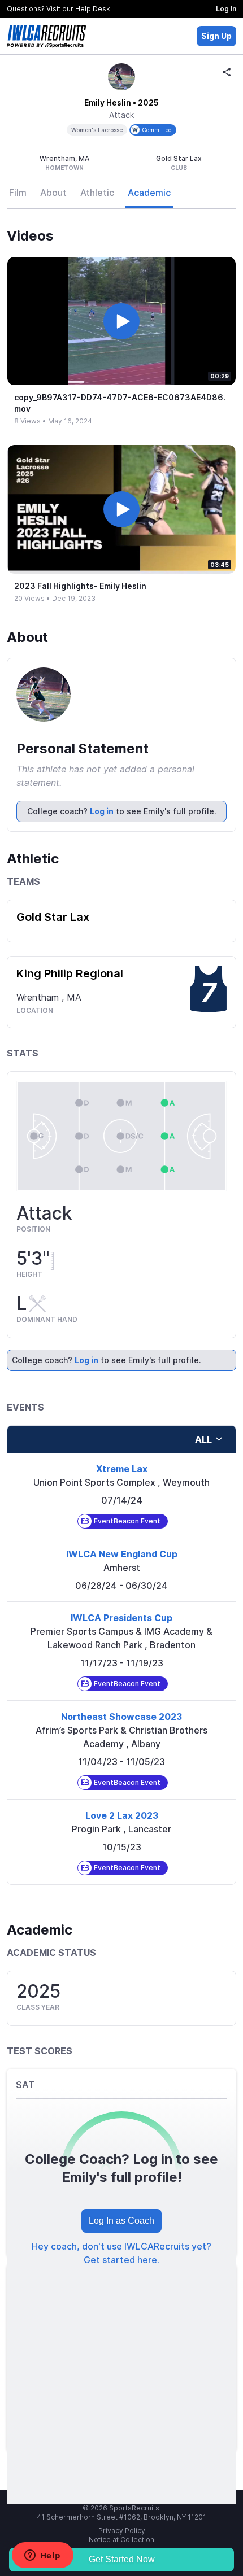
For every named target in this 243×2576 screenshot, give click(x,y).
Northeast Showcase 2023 (121, 1717)
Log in (102, 811)
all (203, 1439)
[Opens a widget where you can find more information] (42, 2556)
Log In (226, 9)
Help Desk (93, 9)
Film (18, 193)
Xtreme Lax (122, 1469)
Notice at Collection (121, 2540)
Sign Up (216, 36)
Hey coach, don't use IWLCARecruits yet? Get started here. (121, 2253)
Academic (149, 193)
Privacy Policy (122, 2531)
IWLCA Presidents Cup (121, 1618)
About (53, 193)
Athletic (97, 193)
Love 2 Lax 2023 (122, 1815)
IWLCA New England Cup (122, 1554)
